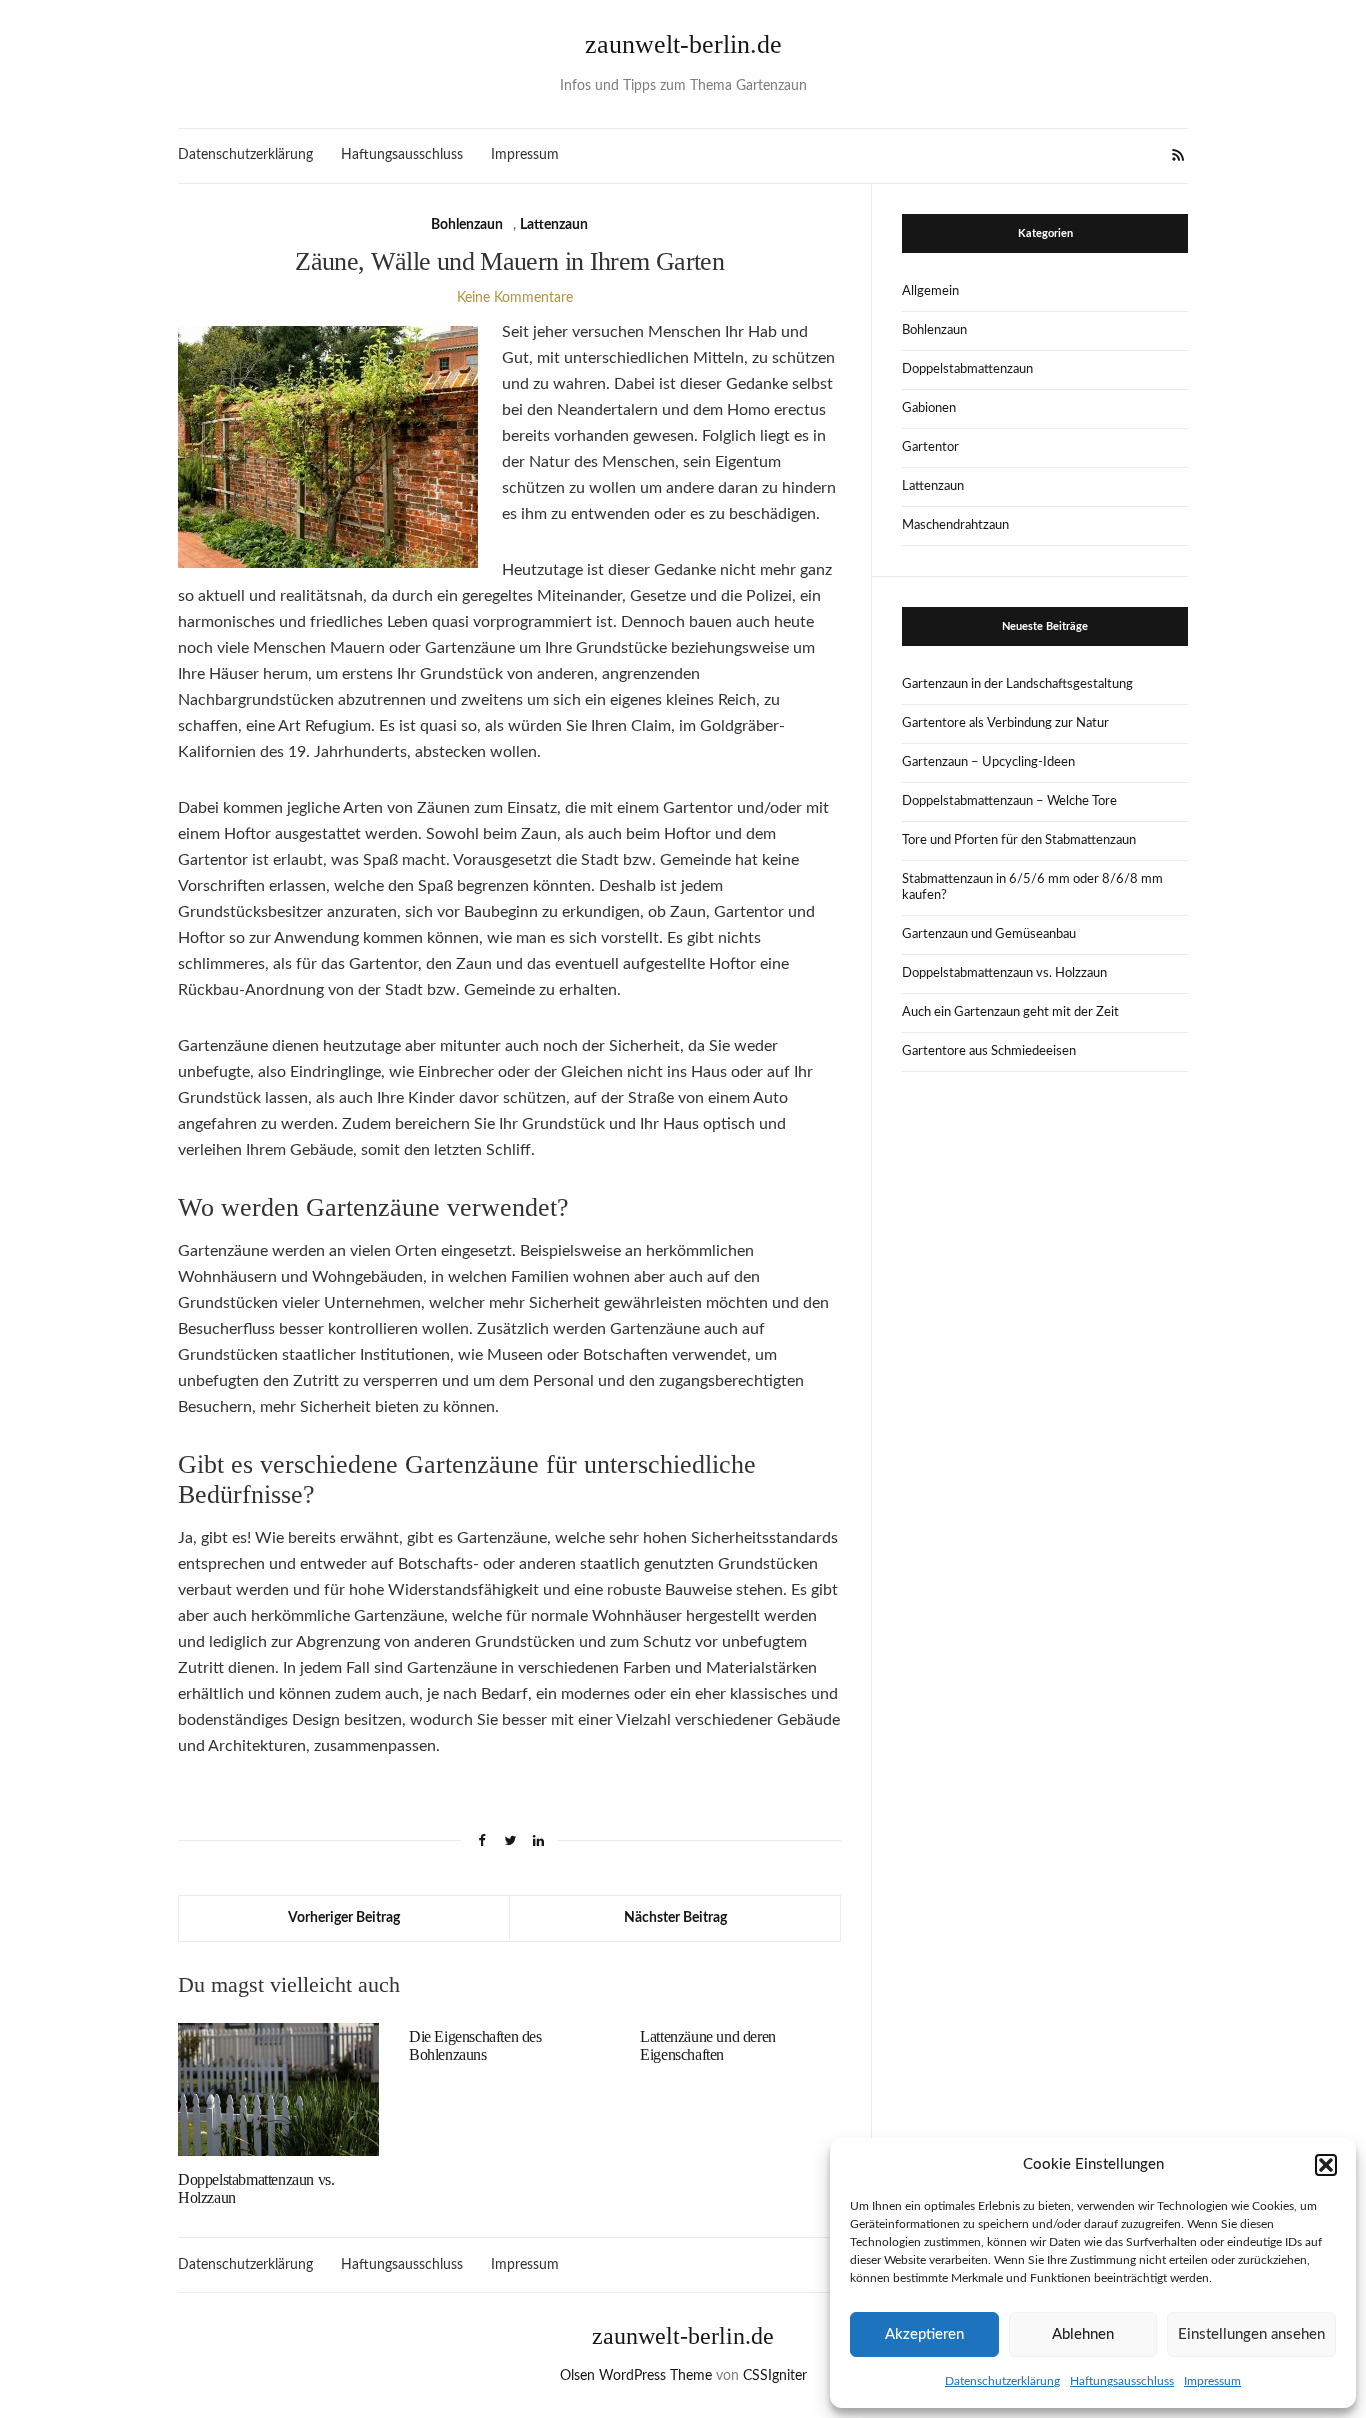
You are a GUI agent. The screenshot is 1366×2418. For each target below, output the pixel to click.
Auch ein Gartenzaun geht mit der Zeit (1010, 1012)
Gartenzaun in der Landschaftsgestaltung (1017, 684)
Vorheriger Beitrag (344, 1918)
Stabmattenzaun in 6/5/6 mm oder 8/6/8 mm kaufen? (1032, 887)
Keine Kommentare (515, 298)
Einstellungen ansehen (1251, 2334)
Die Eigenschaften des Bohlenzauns (475, 2045)
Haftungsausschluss (1122, 2381)
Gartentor (930, 447)
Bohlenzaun (467, 225)
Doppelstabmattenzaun (967, 369)
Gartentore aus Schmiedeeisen (989, 1051)
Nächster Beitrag (675, 1918)
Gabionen (929, 408)
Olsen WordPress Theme (636, 2376)
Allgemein (930, 291)
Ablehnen (1083, 2334)
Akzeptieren (924, 2334)
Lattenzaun (554, 225)
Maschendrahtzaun (955, 525)
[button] (1326, 2165)
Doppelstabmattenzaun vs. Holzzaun (1004, 973)
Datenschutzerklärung (1002, 2381)
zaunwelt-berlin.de (683, 44)
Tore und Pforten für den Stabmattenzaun (1019, 840)
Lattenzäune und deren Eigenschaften (708, 2045)
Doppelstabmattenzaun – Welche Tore (1009, 801)
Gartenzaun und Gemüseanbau (989, 934)
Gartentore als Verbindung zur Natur (1005, 723)
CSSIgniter (775, 2376)
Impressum (1212, 2381)
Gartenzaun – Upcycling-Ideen (988, 762)
